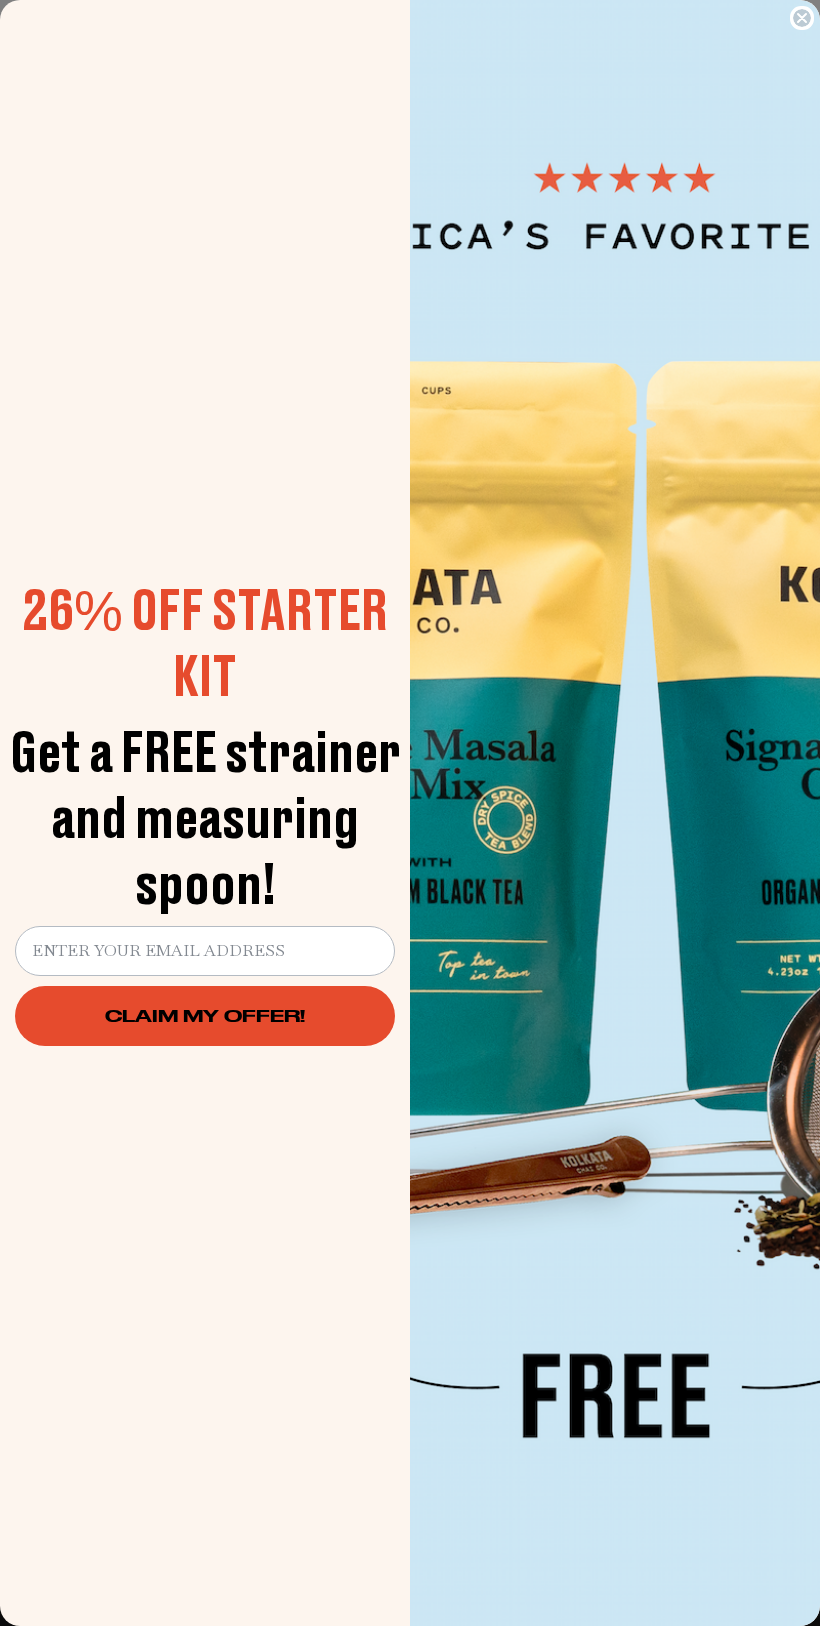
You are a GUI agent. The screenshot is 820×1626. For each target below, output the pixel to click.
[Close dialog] (802, 18)
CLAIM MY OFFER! (205, 1015)
